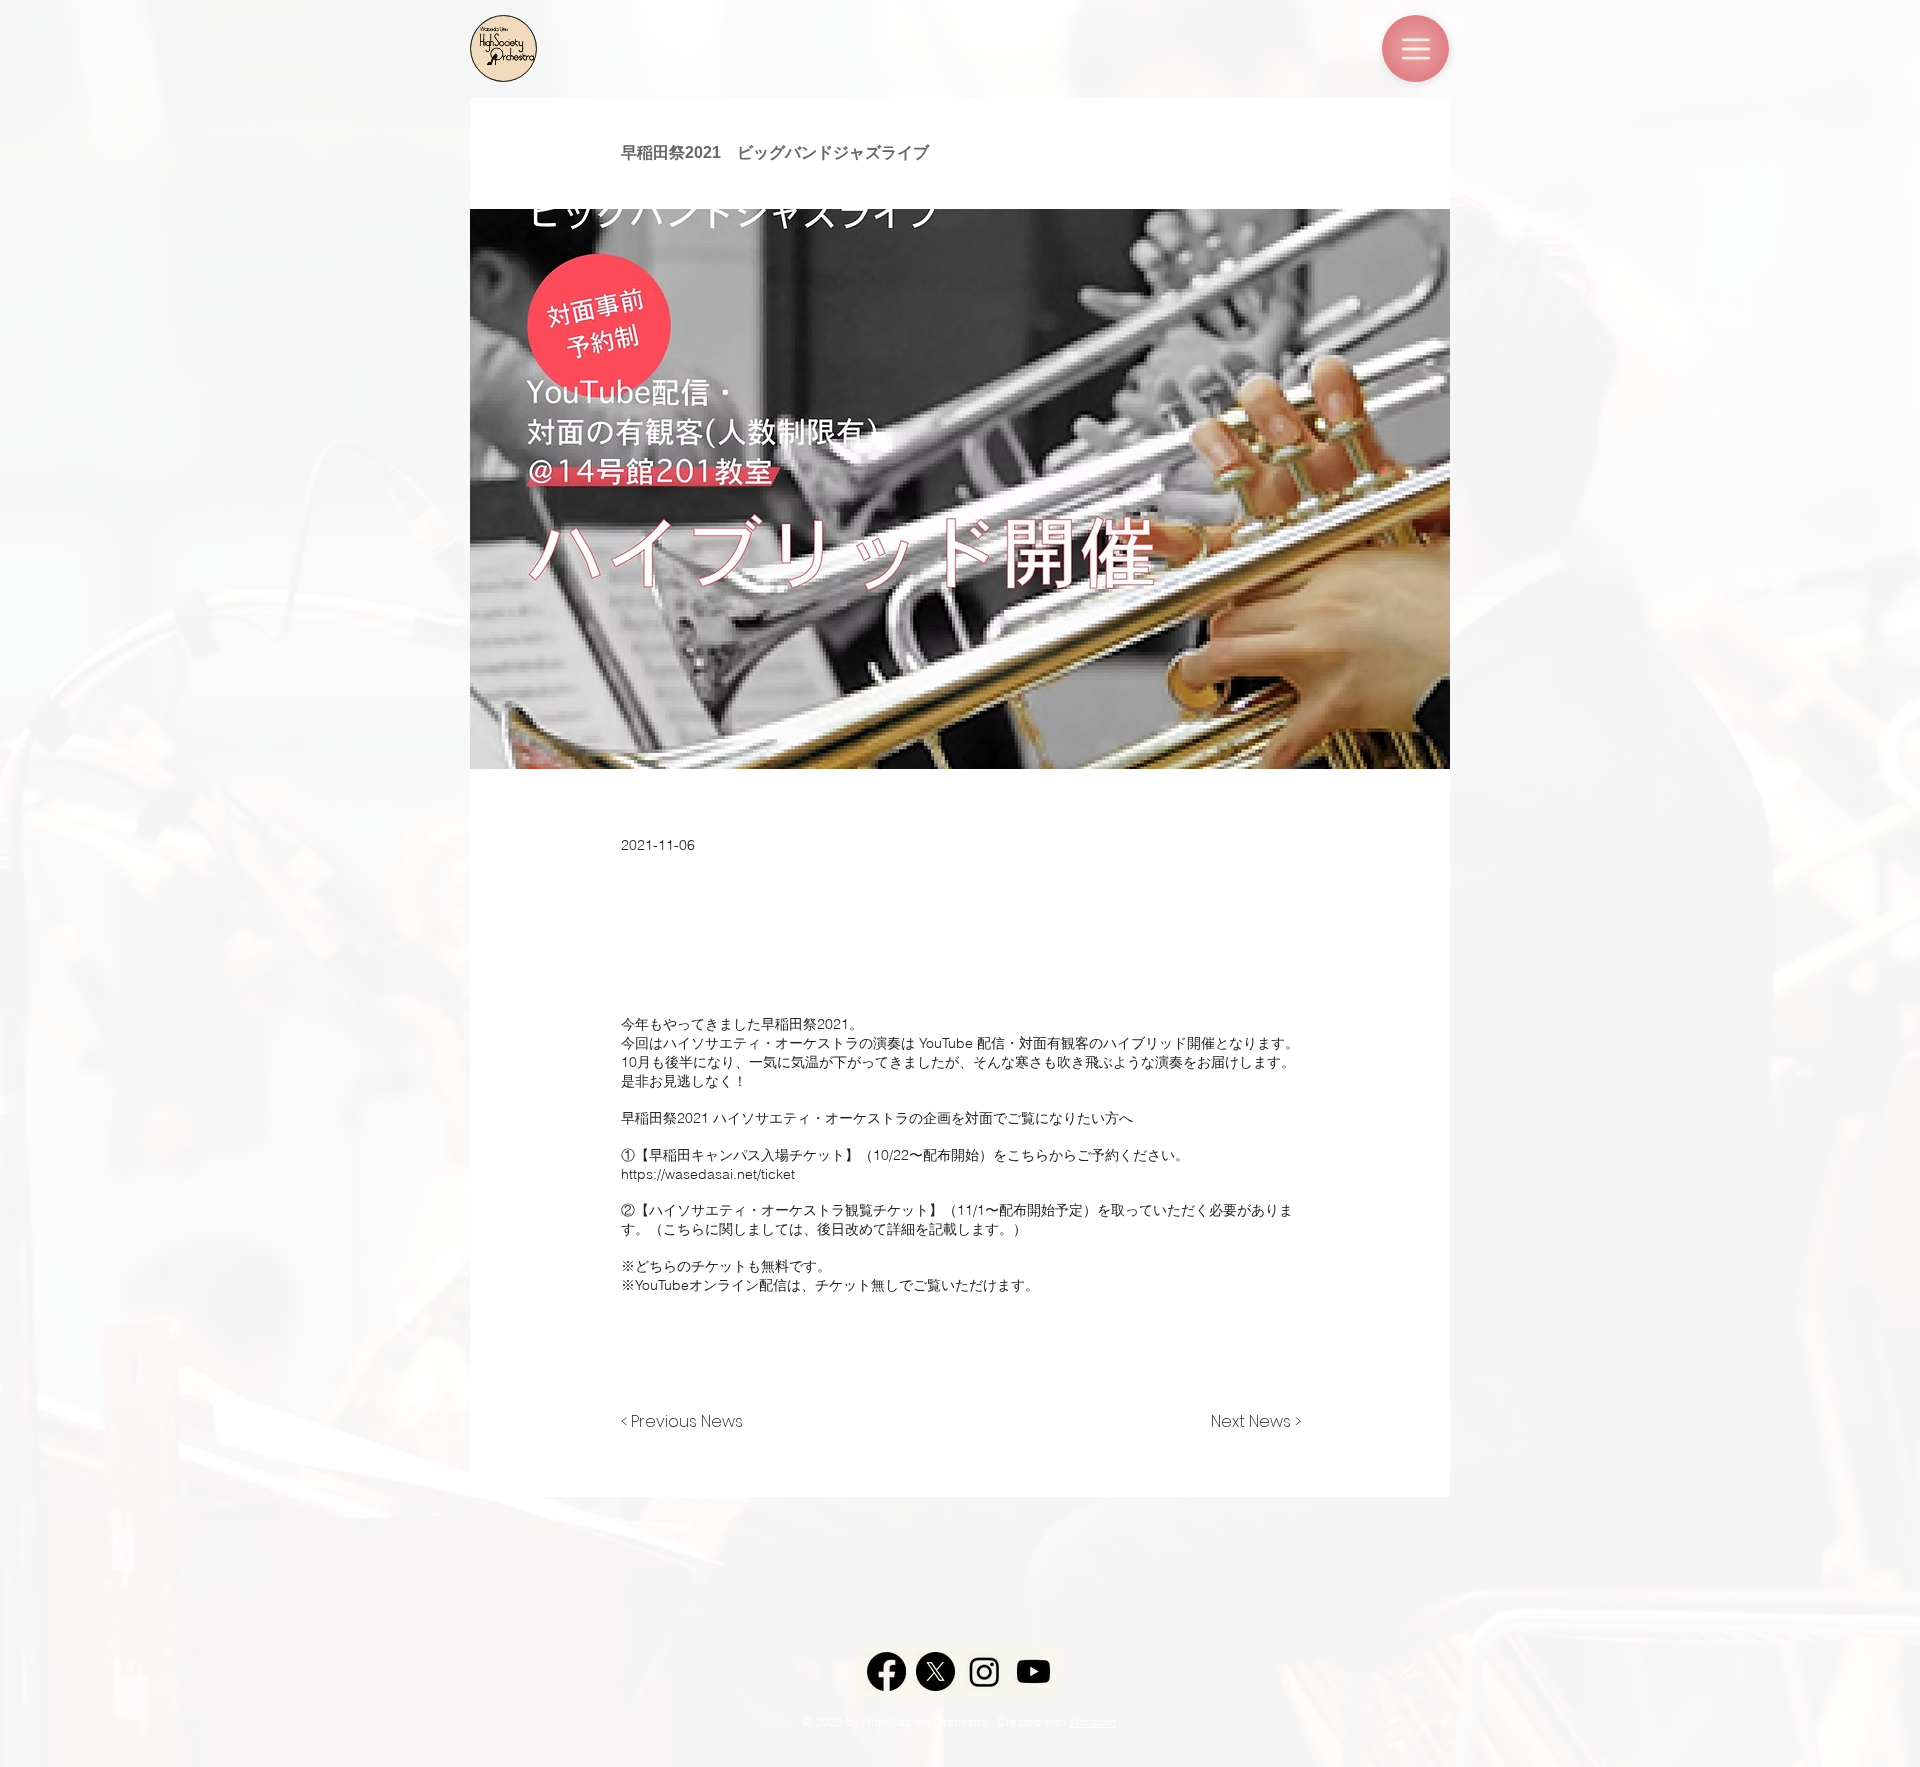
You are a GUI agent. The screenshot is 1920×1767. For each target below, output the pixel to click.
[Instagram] (984, 1671)
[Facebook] (886, 1671)
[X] (935, 1671)
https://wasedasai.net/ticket (708, 1174)
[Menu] (1415, 48)
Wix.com (1092, 1721)
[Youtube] (1033, 1671)
